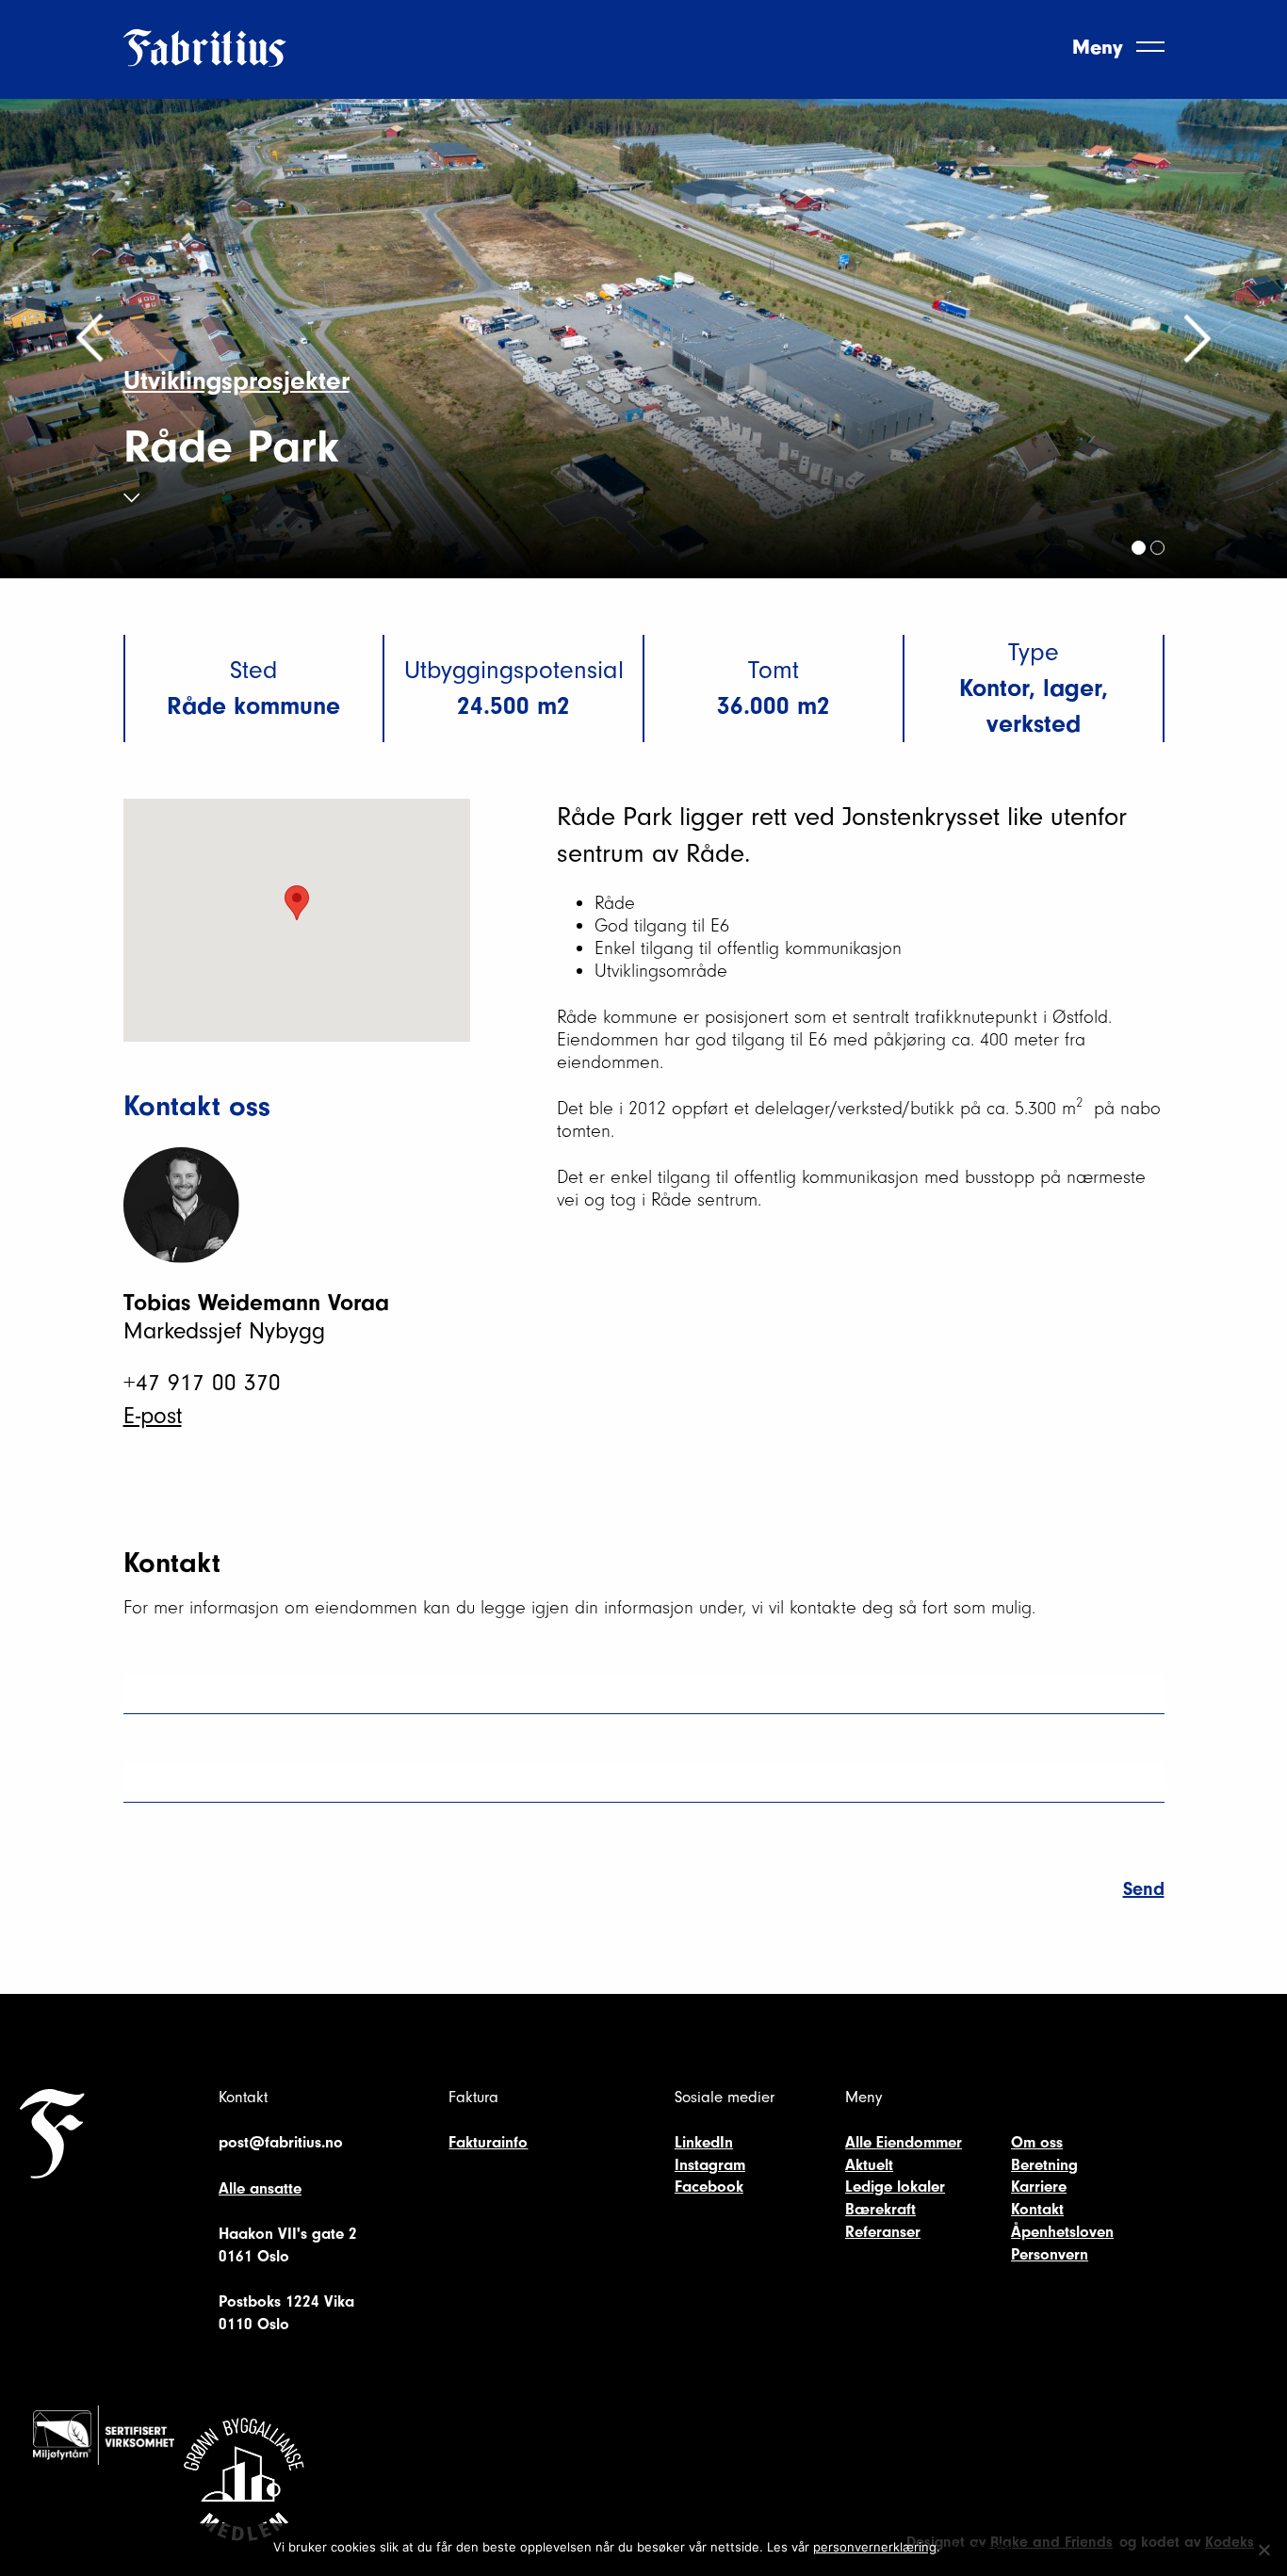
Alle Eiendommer (904, 2142)
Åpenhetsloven (1062, 2232)
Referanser (883, 2232)
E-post (153, 1416)
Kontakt (1037, 2209)
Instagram (710, 2165)
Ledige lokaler (895, 2187)
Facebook (709, 2187)
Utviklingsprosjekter (236, 381)
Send (1144, 1889)
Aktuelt (869, 2165)
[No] (1263, 2550)
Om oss (1037, 2142)
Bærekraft (880, 2209)
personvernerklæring (875, 2547)
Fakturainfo (488, 2142)
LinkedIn (704, 2142)
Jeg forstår (982, 2547)
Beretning (1044, 2165)
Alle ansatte (260, 2188)
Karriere (1039, 2187)
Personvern (1050, 2254)
